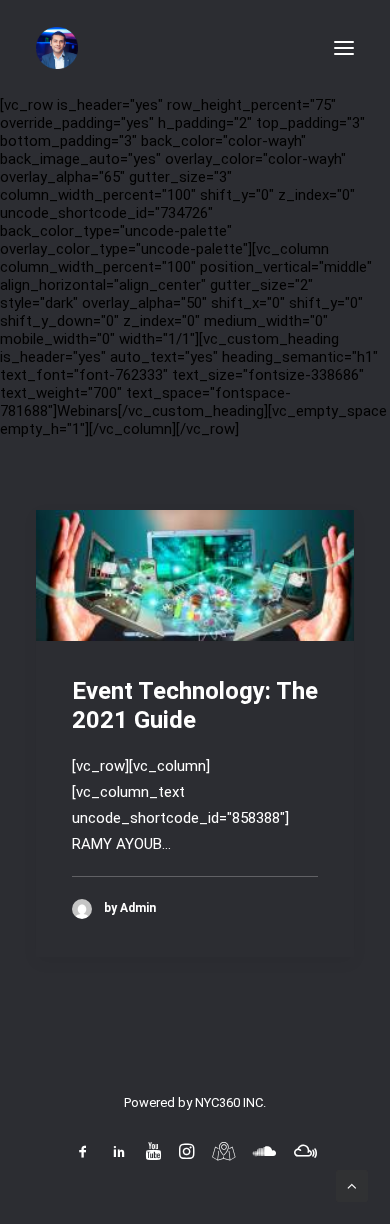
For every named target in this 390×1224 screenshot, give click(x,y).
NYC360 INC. (230, 1102)
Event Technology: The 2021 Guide (195, 705)
